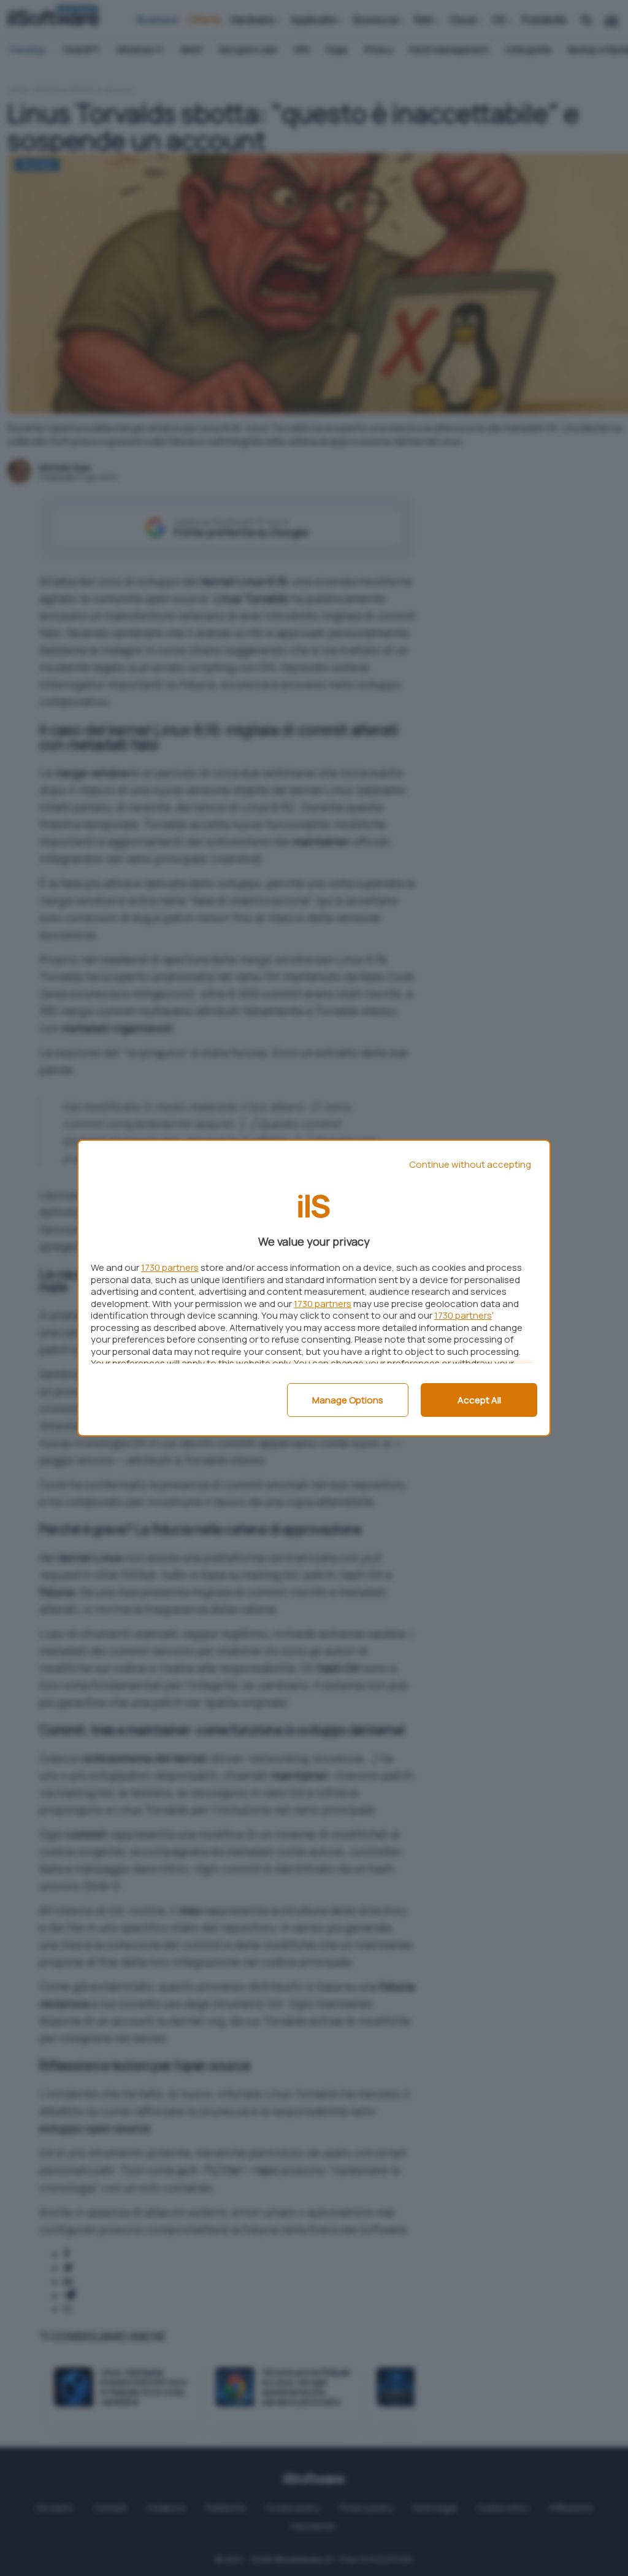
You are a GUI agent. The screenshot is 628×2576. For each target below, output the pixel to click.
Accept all (479, 1400)
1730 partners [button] (170, 1267)
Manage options (348, 1400)
